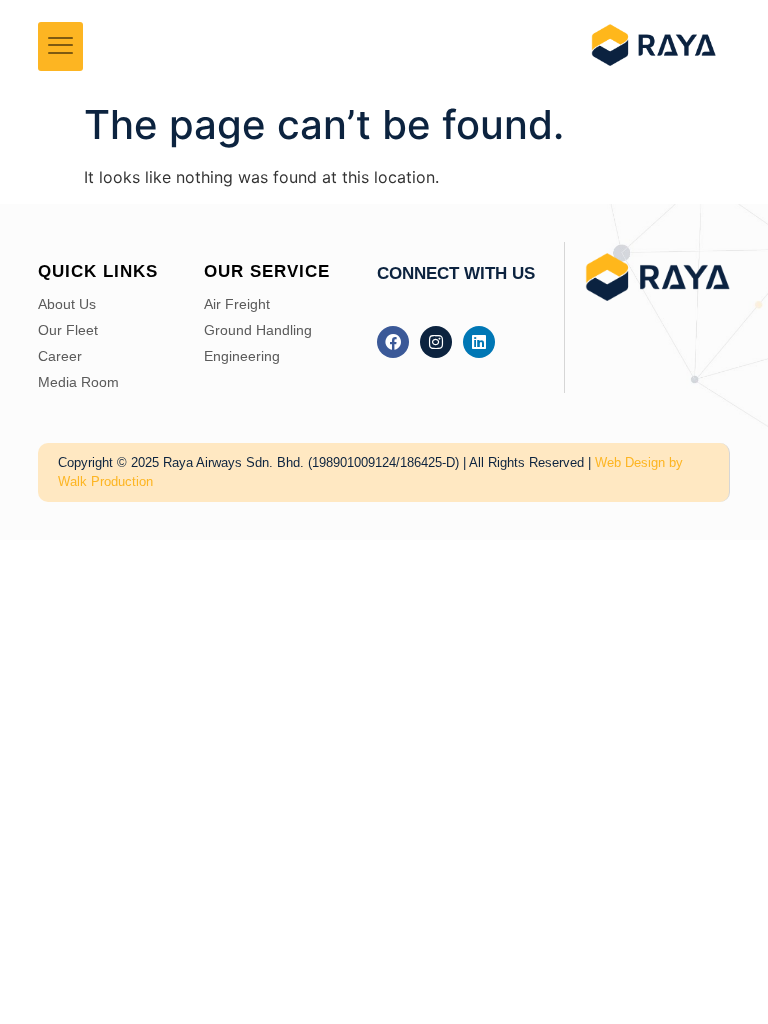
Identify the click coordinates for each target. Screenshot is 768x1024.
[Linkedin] (479, 342)
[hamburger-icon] (60, 47)
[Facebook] (393, 342)
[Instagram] (436, 342)
